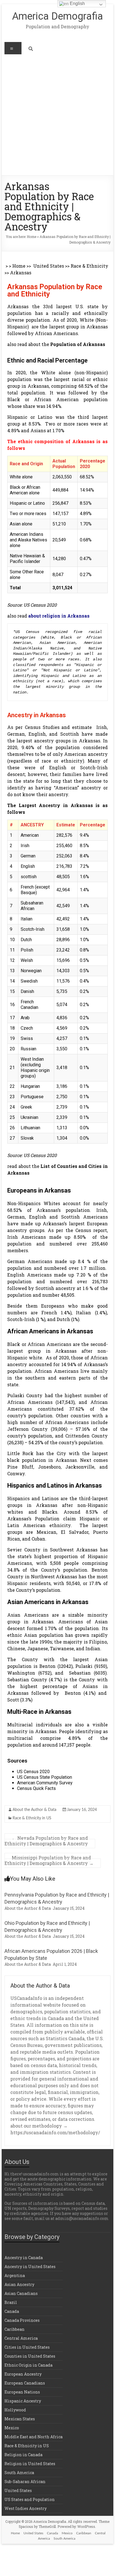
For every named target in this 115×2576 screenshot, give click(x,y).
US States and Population (30, 2499)
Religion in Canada (23, 2455)
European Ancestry (23, 2374)
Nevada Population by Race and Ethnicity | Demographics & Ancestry (46, 1841)
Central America (21, 2338)
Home (32, 237)
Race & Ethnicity (89, 266)
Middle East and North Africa (33, 2437)
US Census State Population (45, 1777)
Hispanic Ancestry (23, 2401)
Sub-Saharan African (25, 2482)
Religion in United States (30, 2464)
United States (49, 266)
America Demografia (57, 16)
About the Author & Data (34, 1810)
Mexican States (20, 2419)
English (77, 3)
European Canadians (25, 2383)
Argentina (15, 2275)
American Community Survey (45, 1783)
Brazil (11, 2302)
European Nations (22, 2392)
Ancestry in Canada (24, 2258)
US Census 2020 (33, 1772)
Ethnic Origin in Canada (28, 2365)
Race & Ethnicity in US (32, 1818)
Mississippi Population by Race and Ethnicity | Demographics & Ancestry (49, 1860)
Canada (12, 2311)
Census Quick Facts (36, 1788)
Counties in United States (30, 2356)
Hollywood (15, 2410)
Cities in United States (27, 2347)
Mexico (12, 2428)
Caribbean (15, 2329)
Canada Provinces (22, 2320)
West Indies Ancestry (26, 2508)
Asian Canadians (21, 2293)
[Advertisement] (57, 115)
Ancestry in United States (30, 2267)
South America (19, 2473)
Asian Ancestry (19, 2284)
